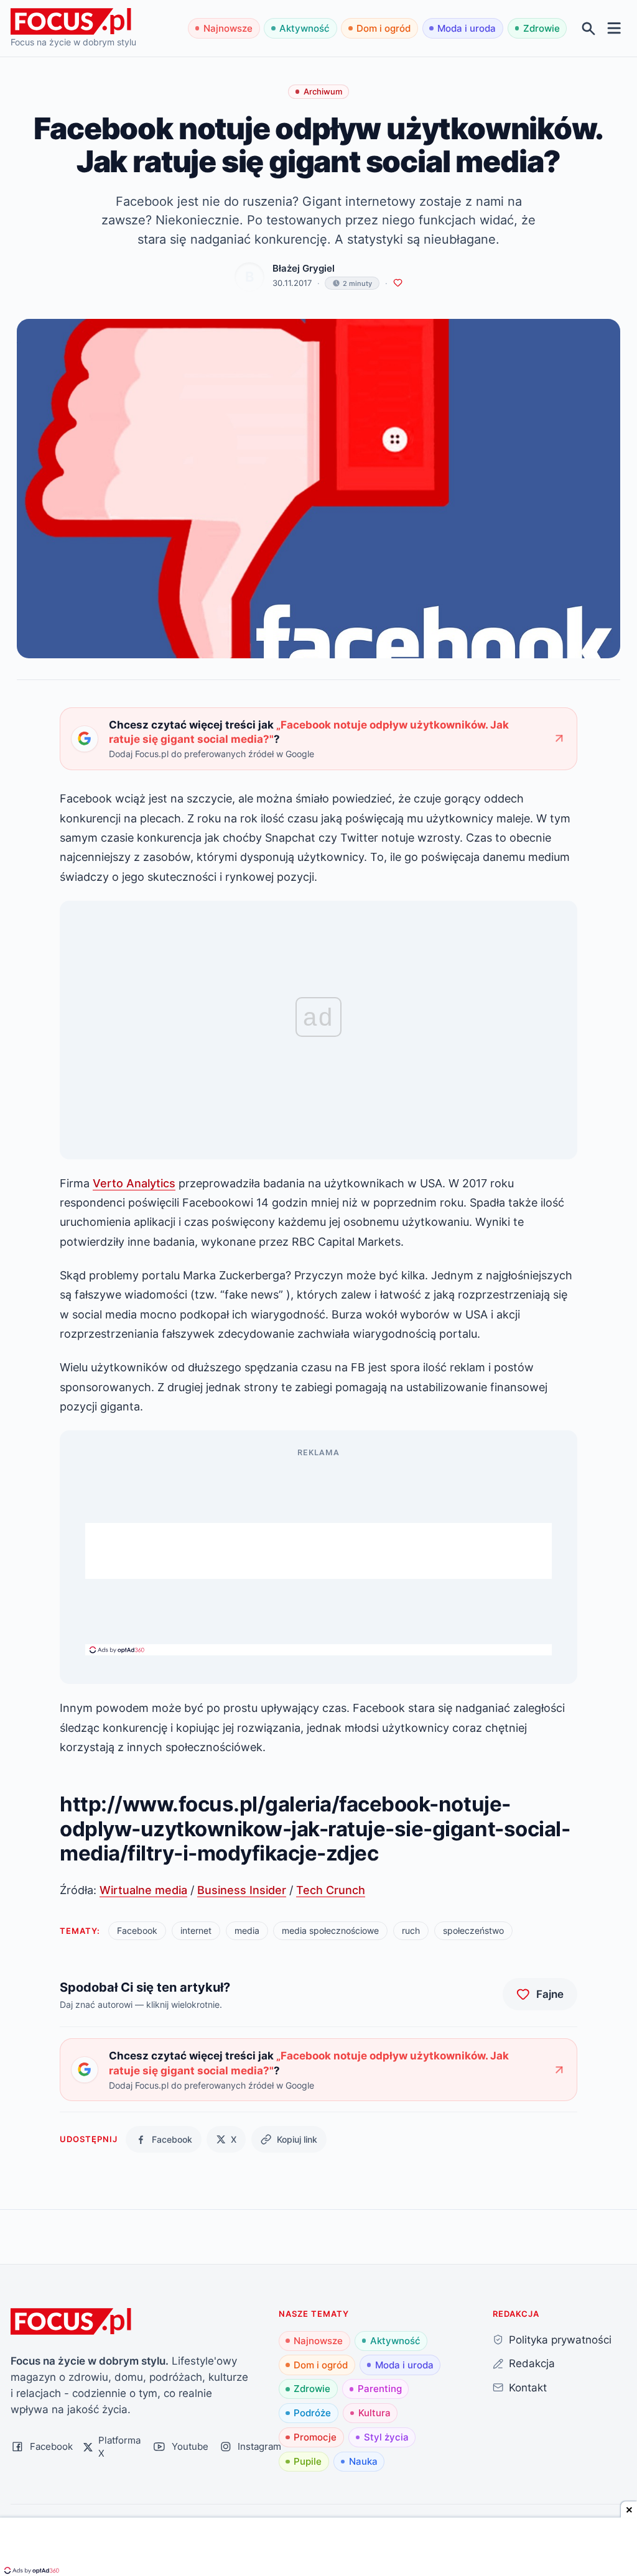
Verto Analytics (134, 1183)
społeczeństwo (473, 1930)
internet (196, 1930)
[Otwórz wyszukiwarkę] (589, 28)
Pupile (308, 2461)
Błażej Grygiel (304, 268)
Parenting (380, 2389)
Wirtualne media (143, 1890)
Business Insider (242, 1890)
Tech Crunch (331, 1890)
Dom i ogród (384, 28)
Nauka (363, 2461)
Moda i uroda (467, 28)
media (247, 1930)
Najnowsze (228, 28)
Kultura (374, 2413)
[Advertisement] (318, 1551)
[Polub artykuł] (398, 283)
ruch (411, 1930)
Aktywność (305, 28)
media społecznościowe (330, 1930)
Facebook (137, 1930)
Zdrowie (542, 28)
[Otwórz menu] (614, 28)
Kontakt (528, 2387)
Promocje (315, 2437)
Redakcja (532, 2363)
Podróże (312, 2413)
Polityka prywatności (560, 2339)
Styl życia (386, 2437)
